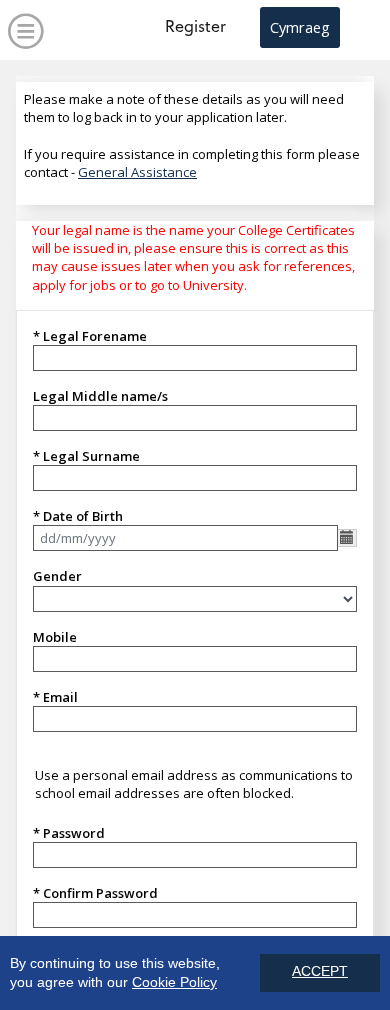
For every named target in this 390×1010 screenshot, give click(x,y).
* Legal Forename (90, 336)
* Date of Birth (78, 516)
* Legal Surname (86, 456)
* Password (69, 833)
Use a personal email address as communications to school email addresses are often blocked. (194, 784)
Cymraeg (300, 27)
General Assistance (137, 172)
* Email (55, 697)
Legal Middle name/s (100, 396)
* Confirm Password (95, 893)
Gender (57, 576)
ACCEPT (320, 971)
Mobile (55, 637)
